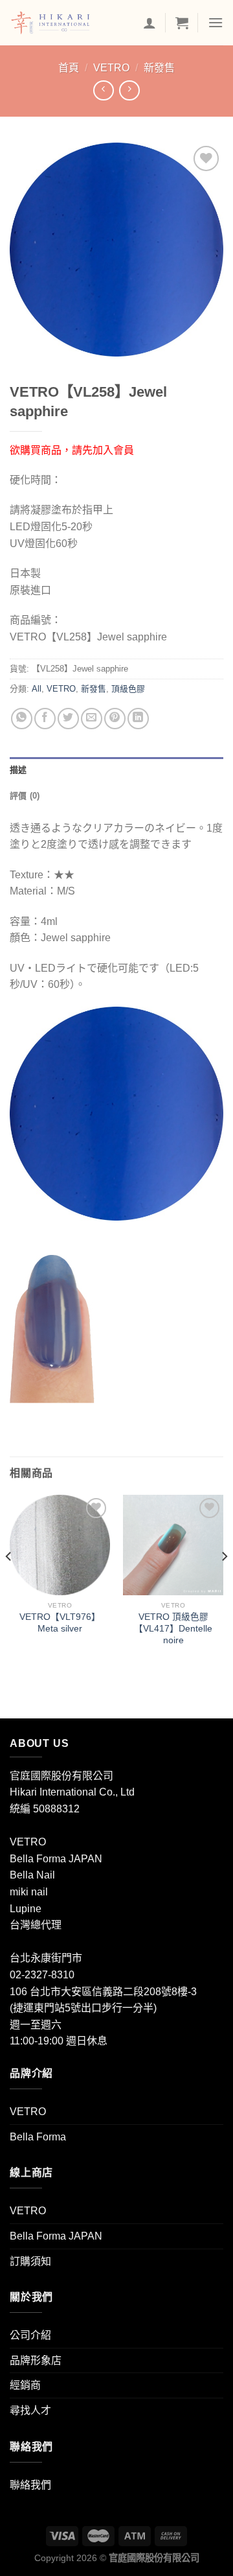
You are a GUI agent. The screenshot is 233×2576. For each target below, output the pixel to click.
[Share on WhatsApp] (22, 719)
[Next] (224, 1583)
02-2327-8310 (42, 1975)
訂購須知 (30, 2261)
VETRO (111, 68)
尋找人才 (30, 2410)
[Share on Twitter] (68, 719)
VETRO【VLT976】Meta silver (60, 1623)
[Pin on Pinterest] (115, 719)
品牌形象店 (36, 2360)
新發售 (159, 68)
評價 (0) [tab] (25, 796)
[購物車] (182, 23)
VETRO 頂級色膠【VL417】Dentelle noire (173, 1628)
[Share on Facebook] (45, 719)
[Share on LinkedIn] (138, 719)
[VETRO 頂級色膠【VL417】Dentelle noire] (173, 1545)
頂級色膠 (128, 689)
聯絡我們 (30, 2485)
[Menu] (216, 22)
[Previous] (9, 1583)
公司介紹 (30, 2335)
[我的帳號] (150, 23)
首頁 (69, 68)
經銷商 (25, 2385)
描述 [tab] (18, 770)
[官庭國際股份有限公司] (72, 23)
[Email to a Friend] (92, 719)
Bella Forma (38, 2137)
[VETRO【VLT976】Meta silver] (60, 1545)
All (37, 689)
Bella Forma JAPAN (56, 2236)
